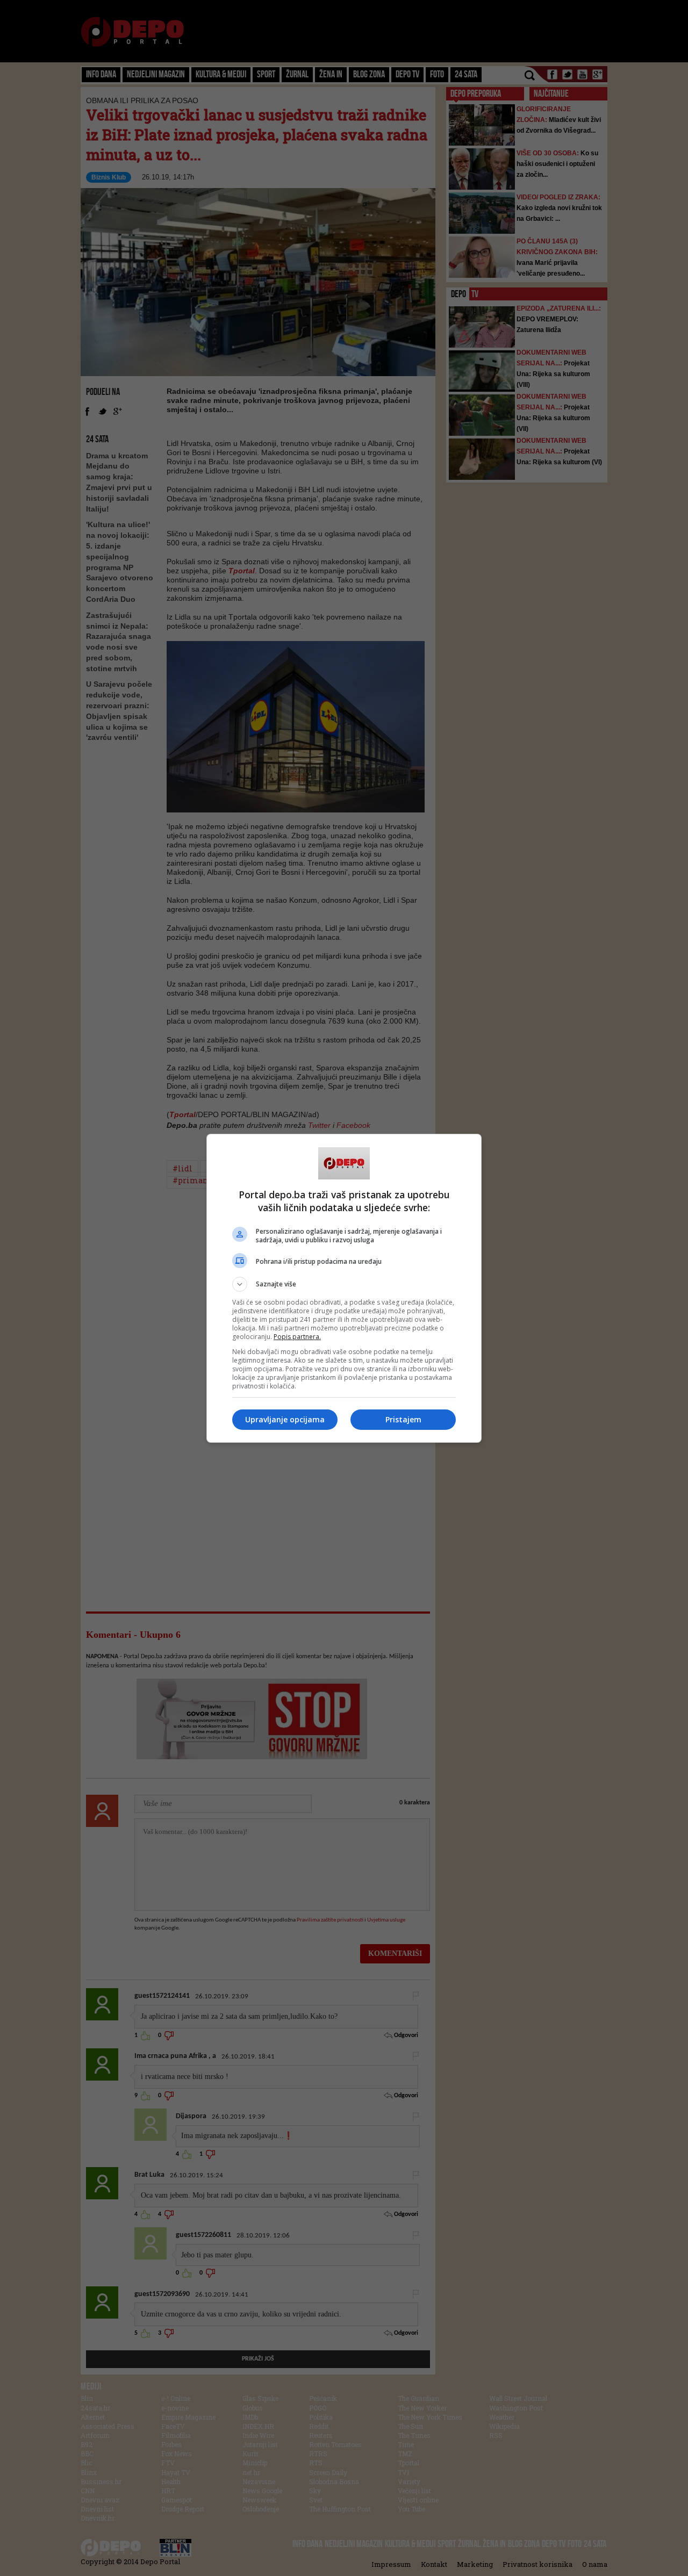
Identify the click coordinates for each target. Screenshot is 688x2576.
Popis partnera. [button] (297, 1337)
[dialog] (344, 1288)
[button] (344, 1284)
